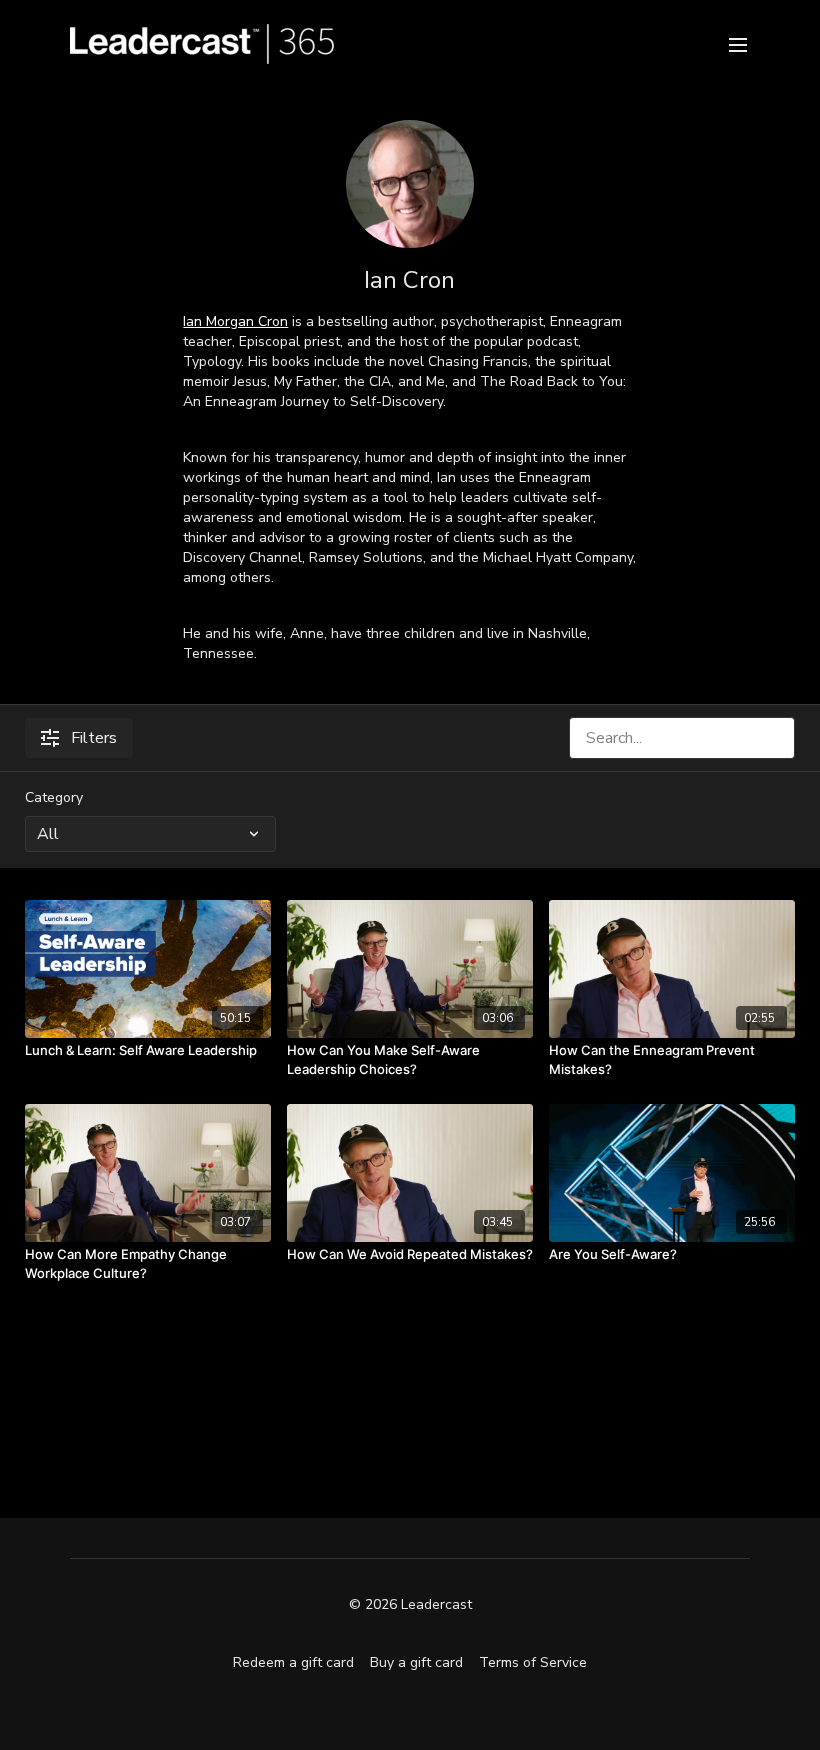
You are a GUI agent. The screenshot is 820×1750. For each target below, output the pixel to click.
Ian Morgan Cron (235, 321)
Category (54, 797)
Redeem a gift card (293, 1662)
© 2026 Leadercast (410, 1605)
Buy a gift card (416, 1662)
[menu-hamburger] (738, 43)
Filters (94, 738)
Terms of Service (533, 1662)
